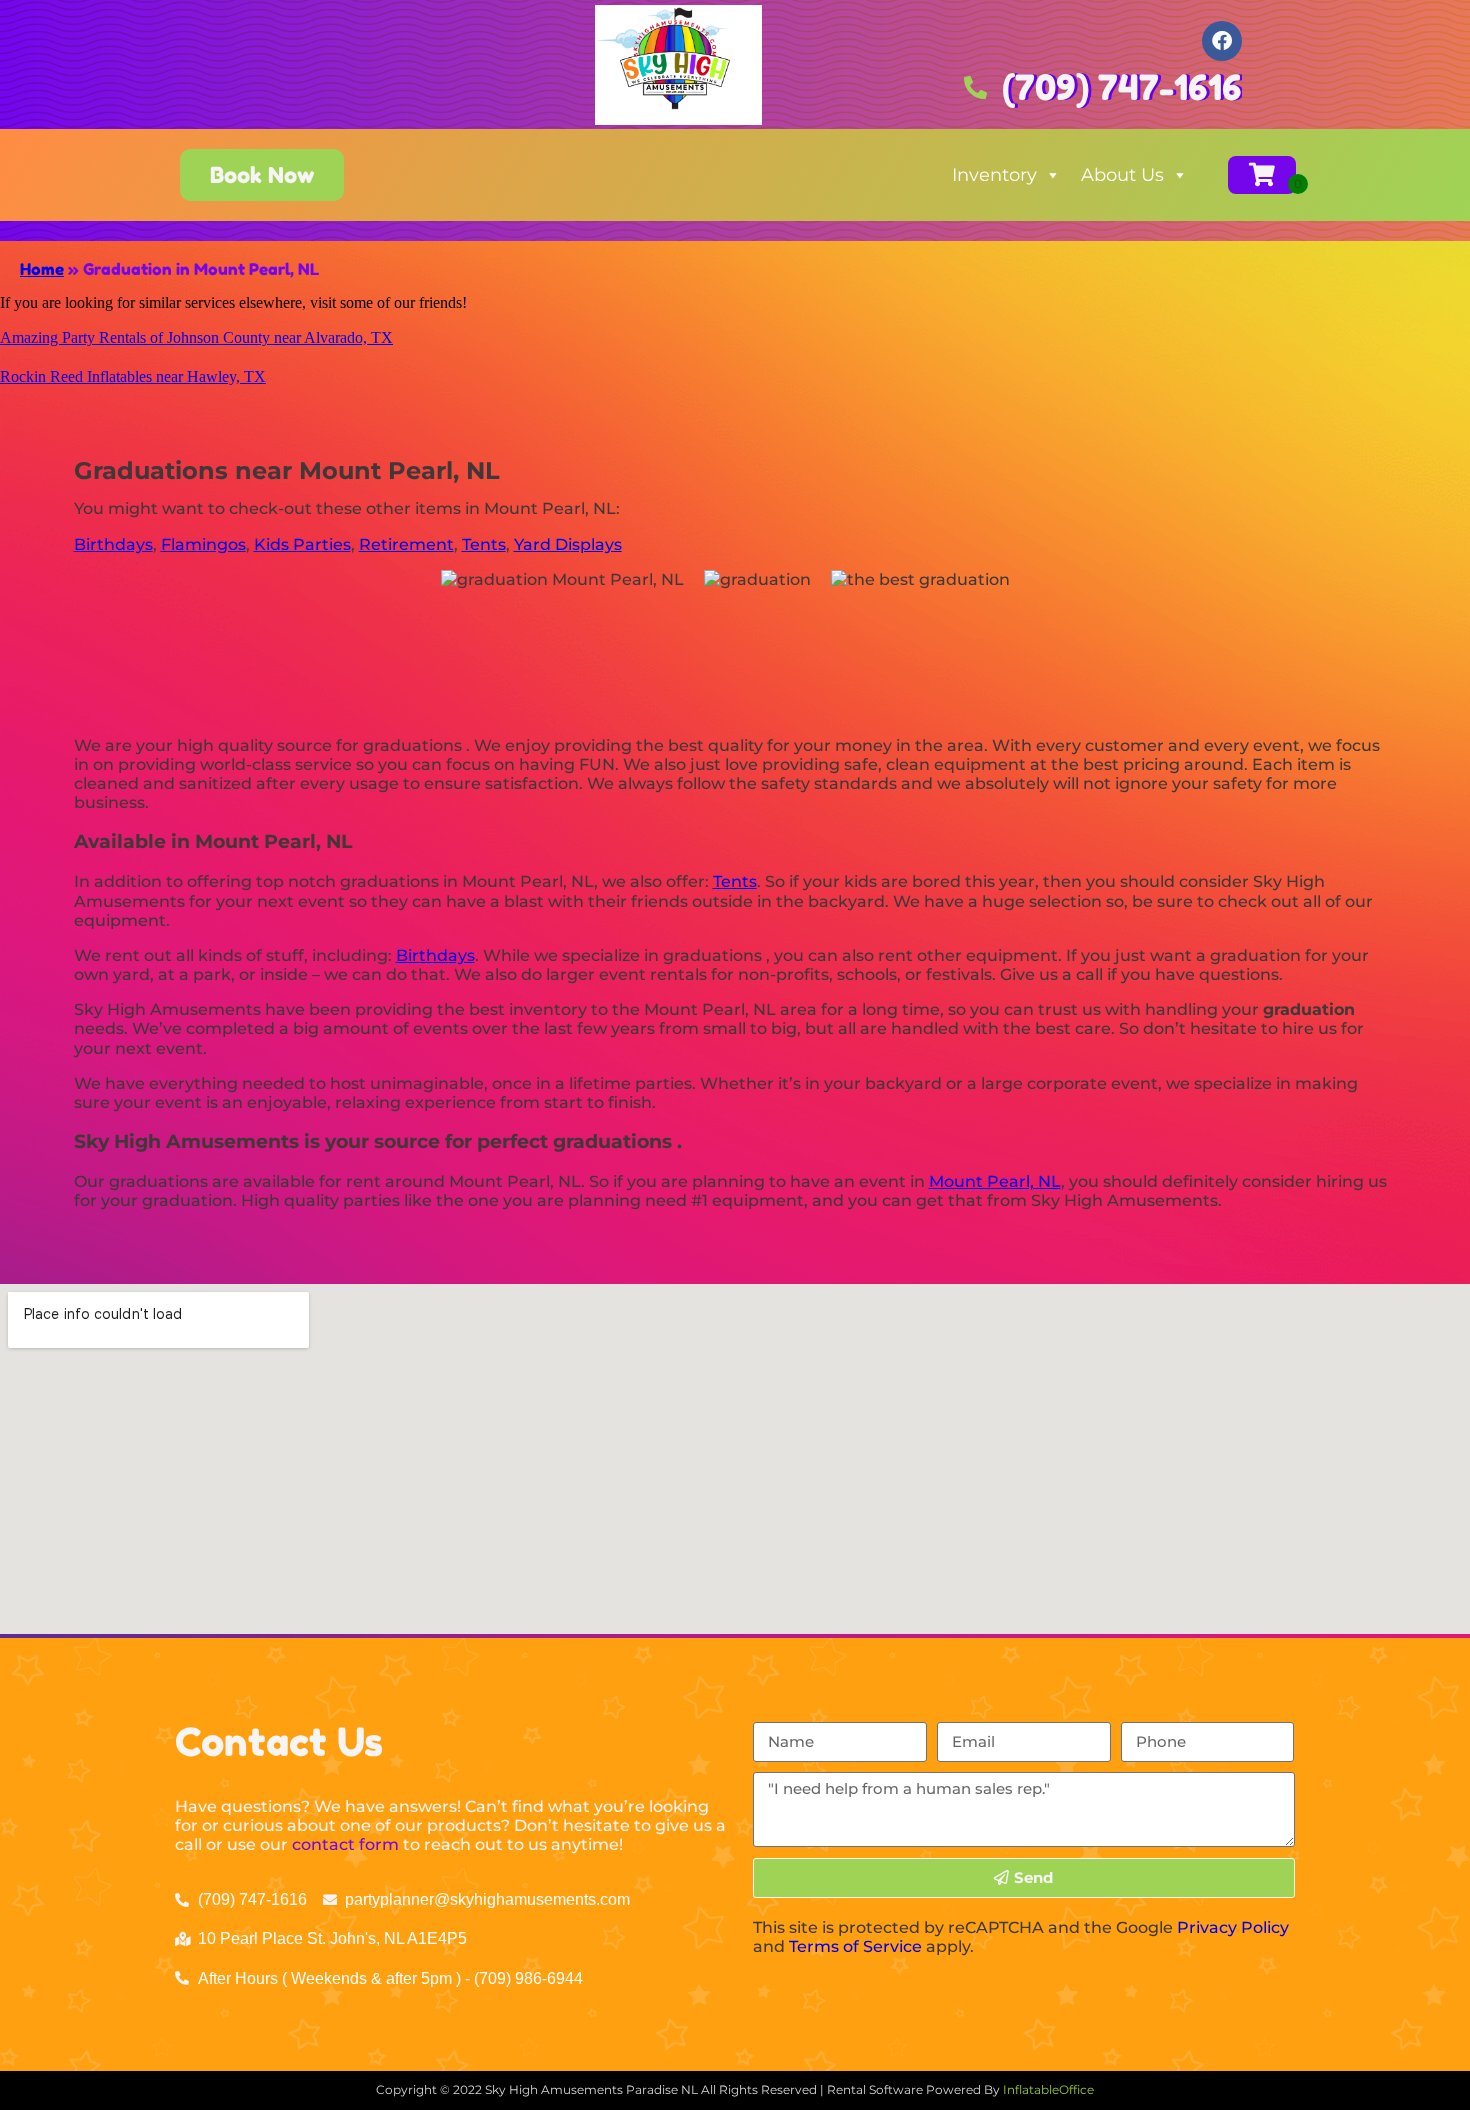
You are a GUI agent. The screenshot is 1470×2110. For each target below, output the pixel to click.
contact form (345, 1844)
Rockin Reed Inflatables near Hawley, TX (133, 376)
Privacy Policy (1233, 1927)
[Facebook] (1222, 41)
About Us (1122, 175)
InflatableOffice (1048, 2089)
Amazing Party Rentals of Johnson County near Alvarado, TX (196, 337)
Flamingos (203, 544)
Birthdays (113, 544)
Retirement (406, 544)
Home (42, 269)
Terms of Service (855, 1946)
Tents (484, 544)
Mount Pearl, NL (995, 1181)
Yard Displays (568, 544)
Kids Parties (302, 544)
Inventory (994, 175)
